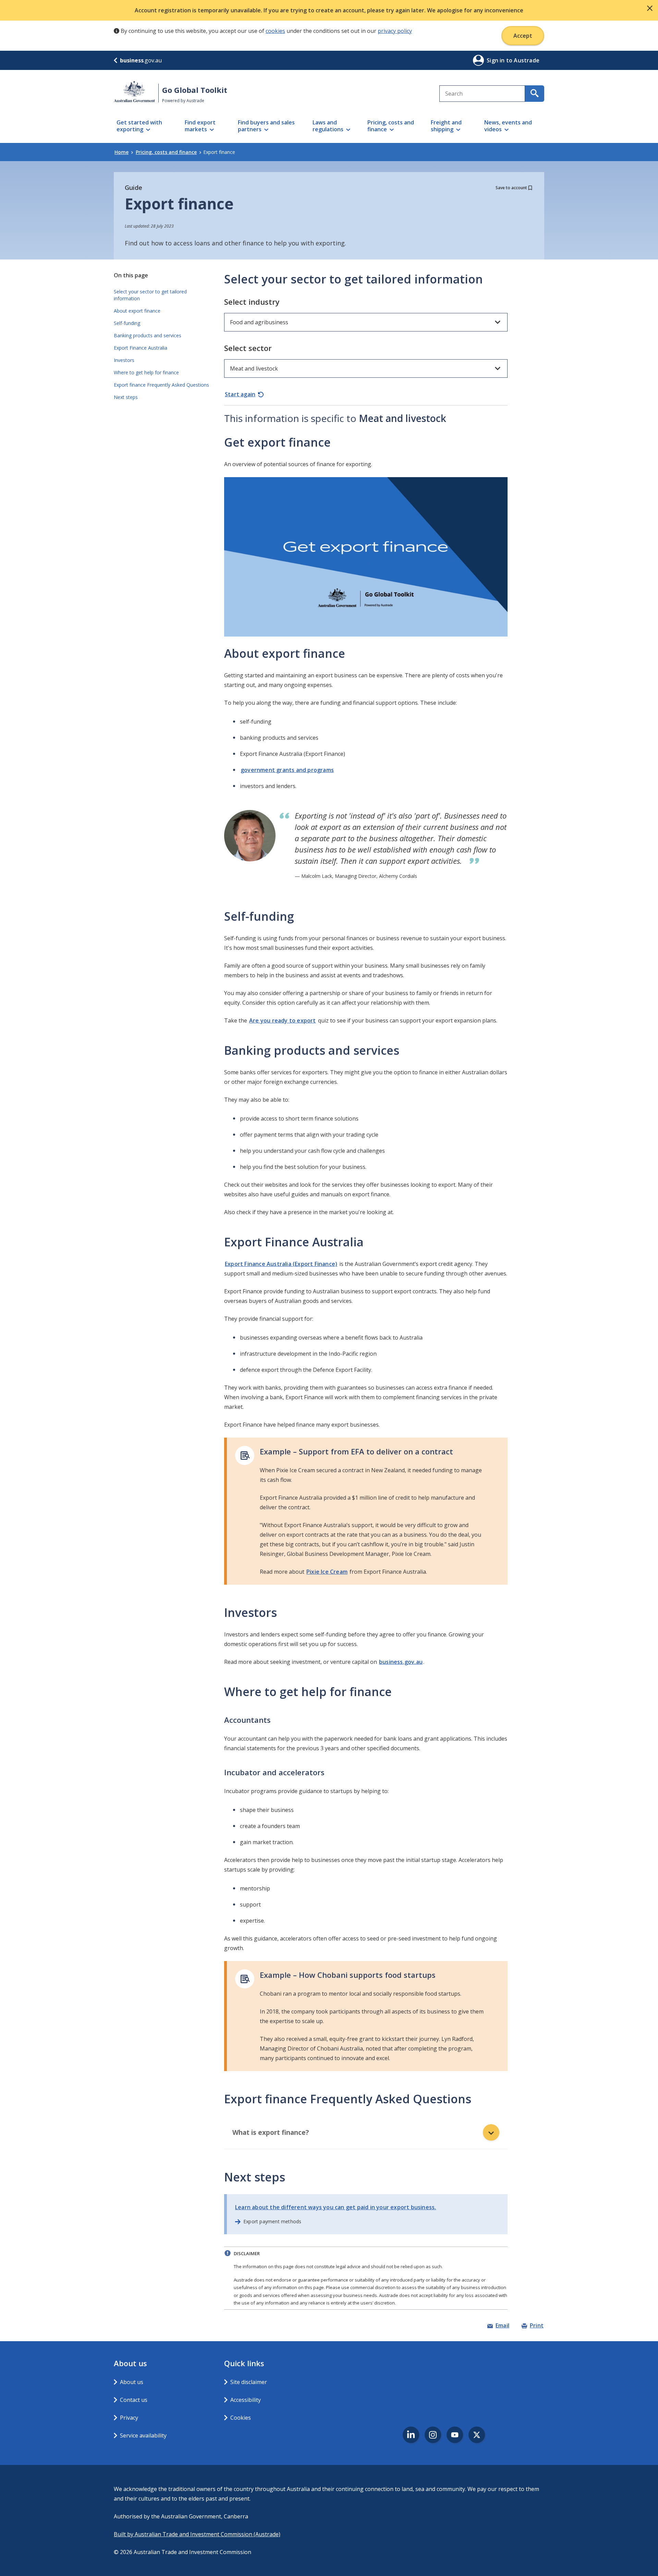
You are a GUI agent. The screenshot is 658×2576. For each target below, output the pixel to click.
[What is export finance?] (491, 2132)
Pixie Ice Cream (327, 1572)
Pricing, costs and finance (166, 152)
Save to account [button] (511, 188)
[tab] (366, 2133)
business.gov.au (401, 1662)
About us (132, 2382)
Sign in (496, 60)
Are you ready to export (283, 1020)
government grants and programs (287, 770)
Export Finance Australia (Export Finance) (281, 1264)
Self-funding (127, 323)
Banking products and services (148, 335)
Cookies (241, 2418)
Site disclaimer (249, 2382)
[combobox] (482, 94)
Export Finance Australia (142, 348)
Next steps (126, 397)
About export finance (137, 311)
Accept (523, 36)
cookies (275, 31)
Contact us (134, 2400)
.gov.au (141, 60)
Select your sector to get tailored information (150, 295)
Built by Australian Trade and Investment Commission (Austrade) (197, 2534)
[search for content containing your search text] (535, 94)
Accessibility (246, 2400)
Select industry (252, 302)
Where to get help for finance (146, 372)
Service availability (143, 2435)
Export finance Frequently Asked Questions (161, 385)
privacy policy (395, 31)
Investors (124, 360)
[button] (650, 8)
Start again (240, 394)
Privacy (129, 2418)
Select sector (248, 348)
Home (121, 152)
